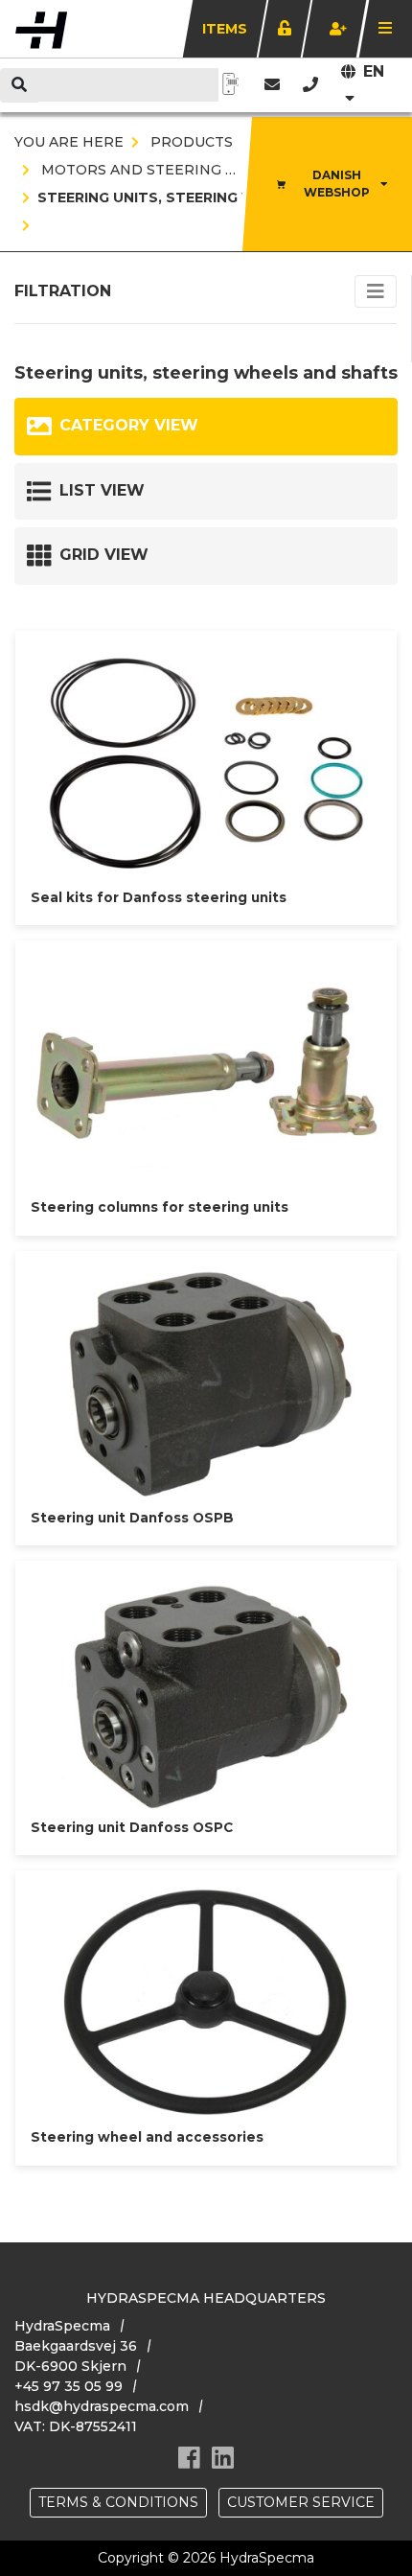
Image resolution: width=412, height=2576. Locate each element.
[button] (310, 85)
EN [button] (374, 71)
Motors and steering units (154, 170)
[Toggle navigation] (376, 291)
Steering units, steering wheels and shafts (220, 197)
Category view (129, 425)
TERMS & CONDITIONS (118, 2502)
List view (102, 490)
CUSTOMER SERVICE (301, 2502)
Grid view (104, 555)
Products (190, 142)
